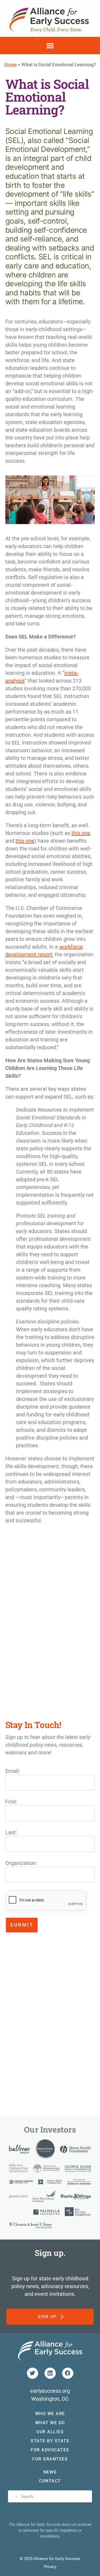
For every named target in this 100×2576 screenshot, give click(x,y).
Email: (13, 1771)
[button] (50, 45)
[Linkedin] (50, 2373)
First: (11, 1802)
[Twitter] (33, 2373)
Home (11, 64)
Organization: (21, 1863)
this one (81, 833)
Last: (11, 1832)
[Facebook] (68, 2373)
